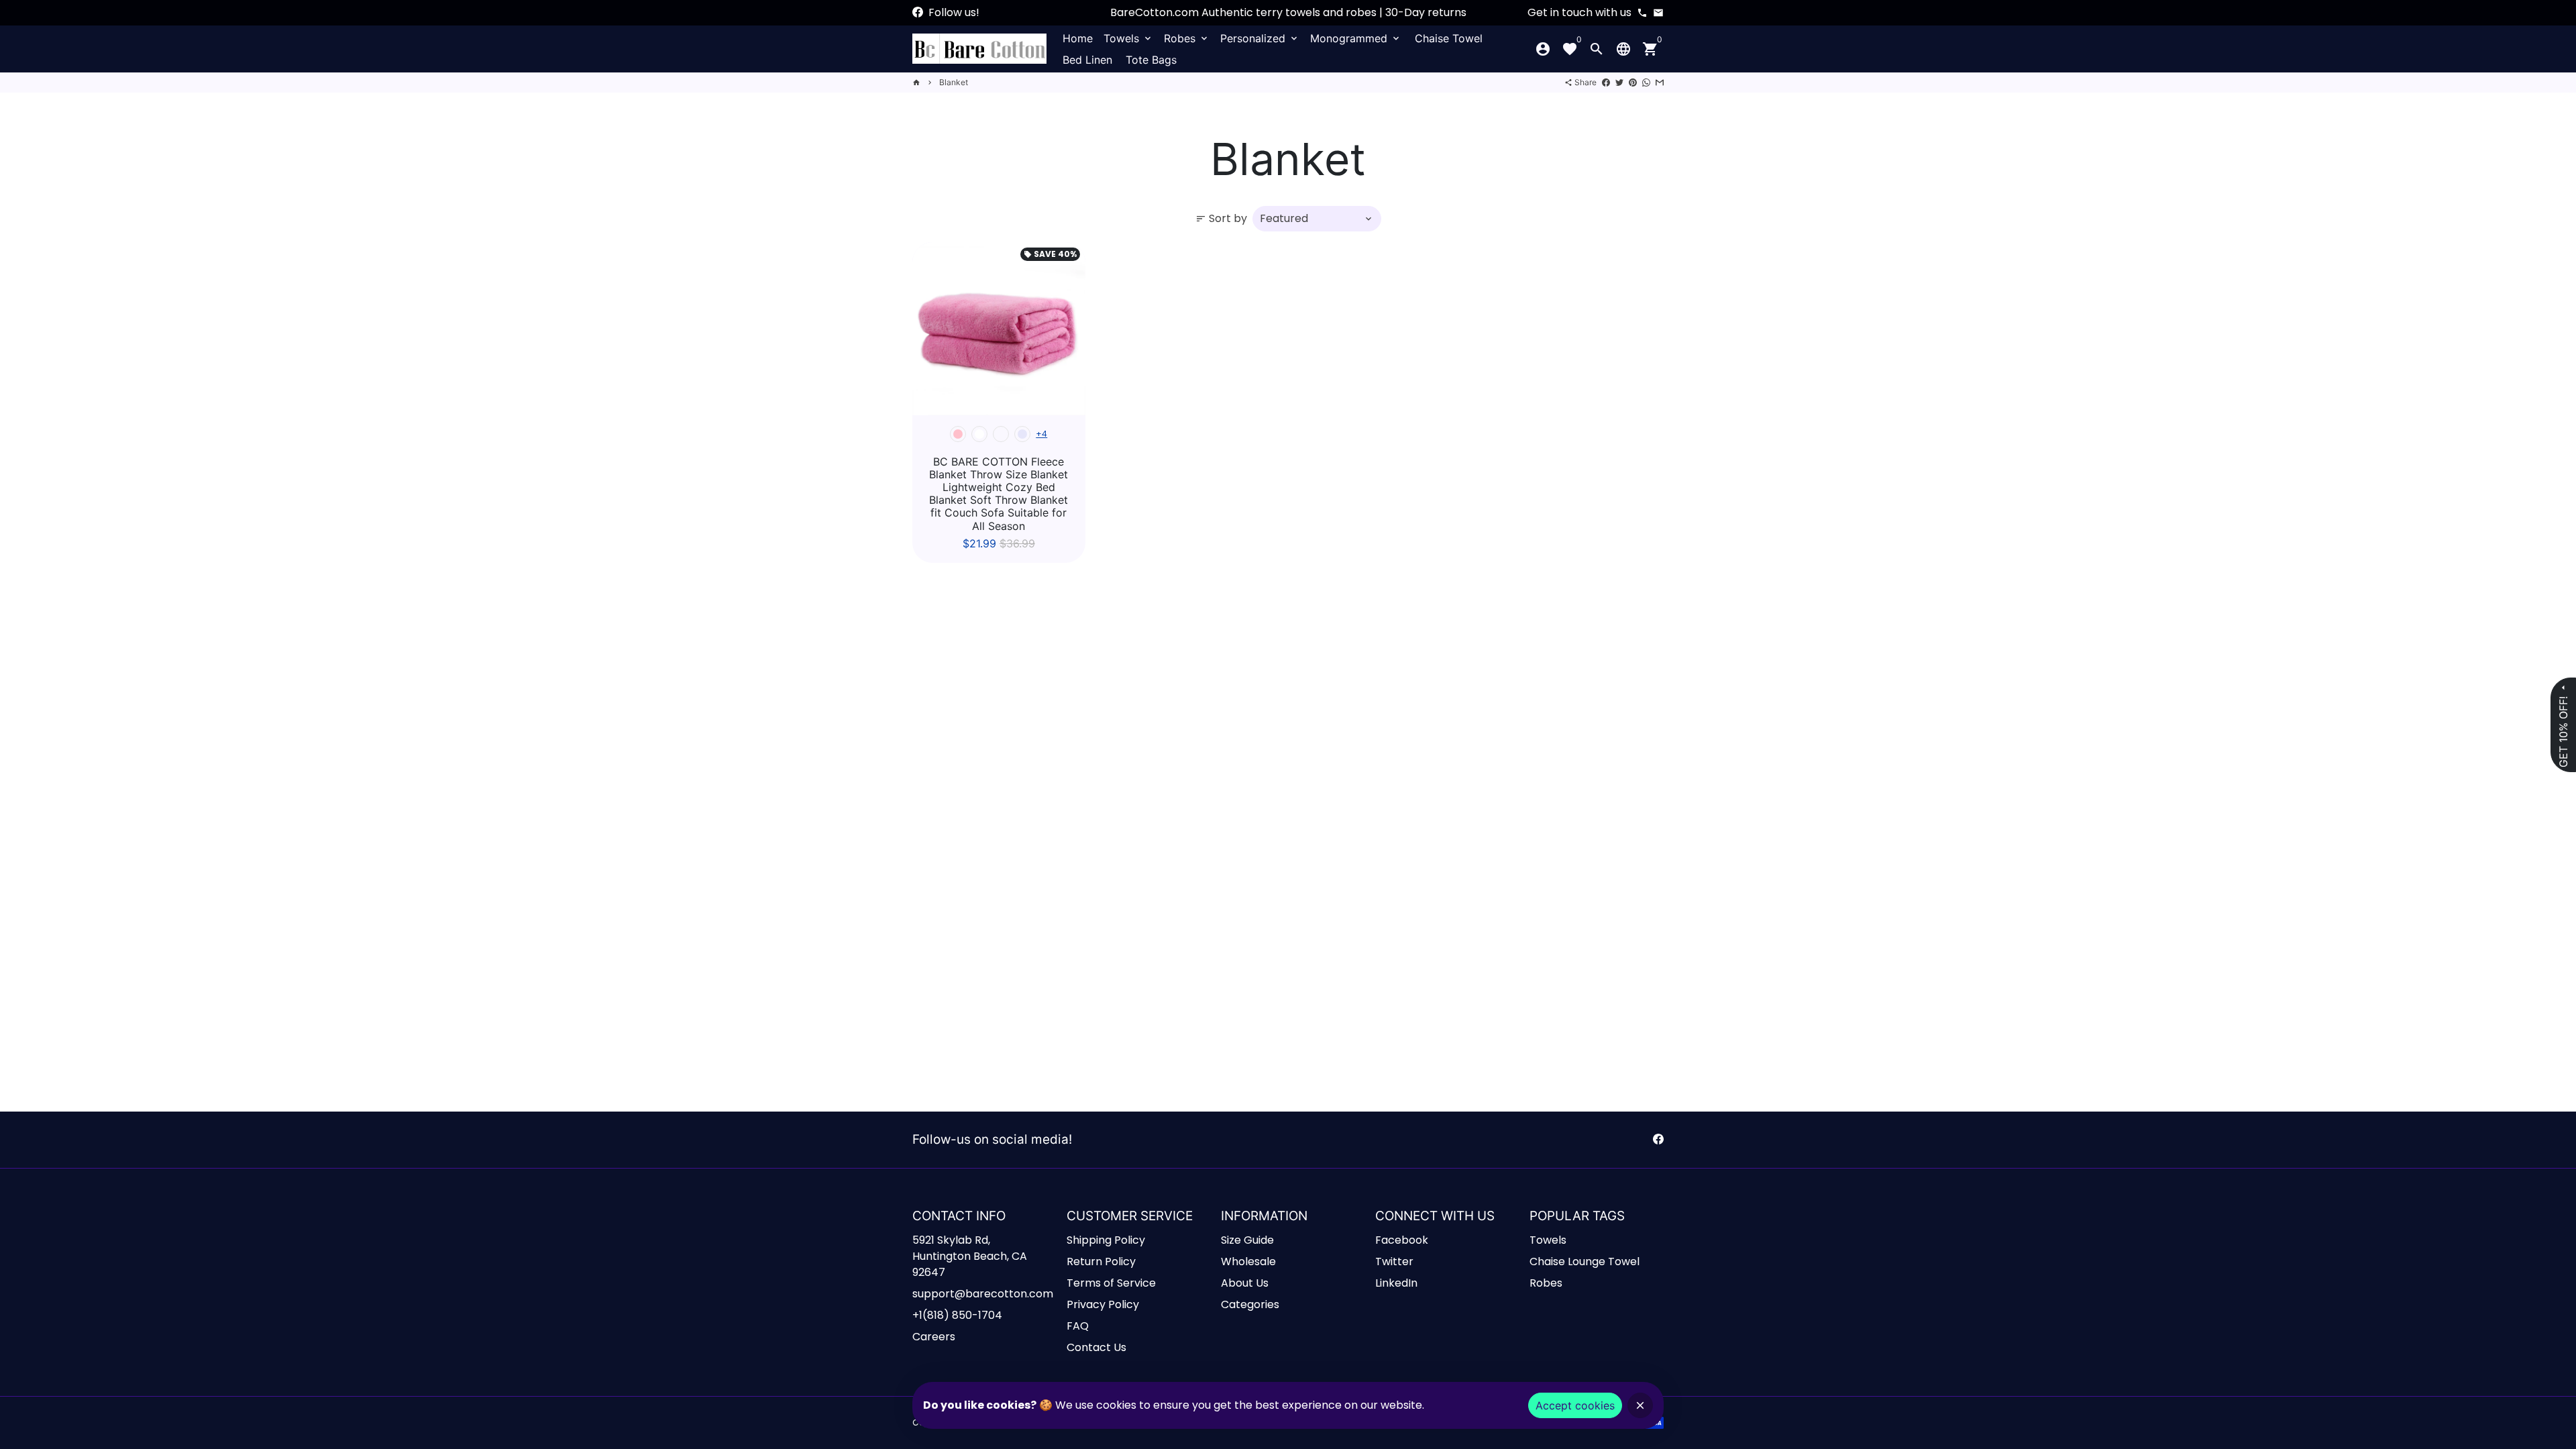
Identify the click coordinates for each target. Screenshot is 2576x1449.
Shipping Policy (1106, 1240)
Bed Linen (1087, 60)
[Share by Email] (1660, 82)
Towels (1128, 38)
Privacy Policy (1103, 1304)
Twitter (1394, 1262)
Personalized (1260, 38)
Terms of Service (1111, 1283)
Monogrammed (1356, 38)
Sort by (1221, 218)
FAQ (1078, 1326)
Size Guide (1247, 1240)
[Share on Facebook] (1606, 82)
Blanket (954, 82)
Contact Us (1096, 1347)
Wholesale (1248, 1262)
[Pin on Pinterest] (1633, 82)
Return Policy (1101, 1262)
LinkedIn (1396, 1283)
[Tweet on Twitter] (1619, 82)
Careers (934, 1337)
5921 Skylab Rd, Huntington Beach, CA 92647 (970, 1256)
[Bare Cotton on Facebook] (918, 12)
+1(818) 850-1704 (957, 1315)
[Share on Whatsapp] (1646, 82)
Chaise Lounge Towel (1585, 1262)
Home (1078, 38)
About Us (1245, 1283)
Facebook (1402, 1240)
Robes (1187, 38)
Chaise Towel (1449, 38)
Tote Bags (1151, 60)
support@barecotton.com (983, 1294)
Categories (1250, 1304)
